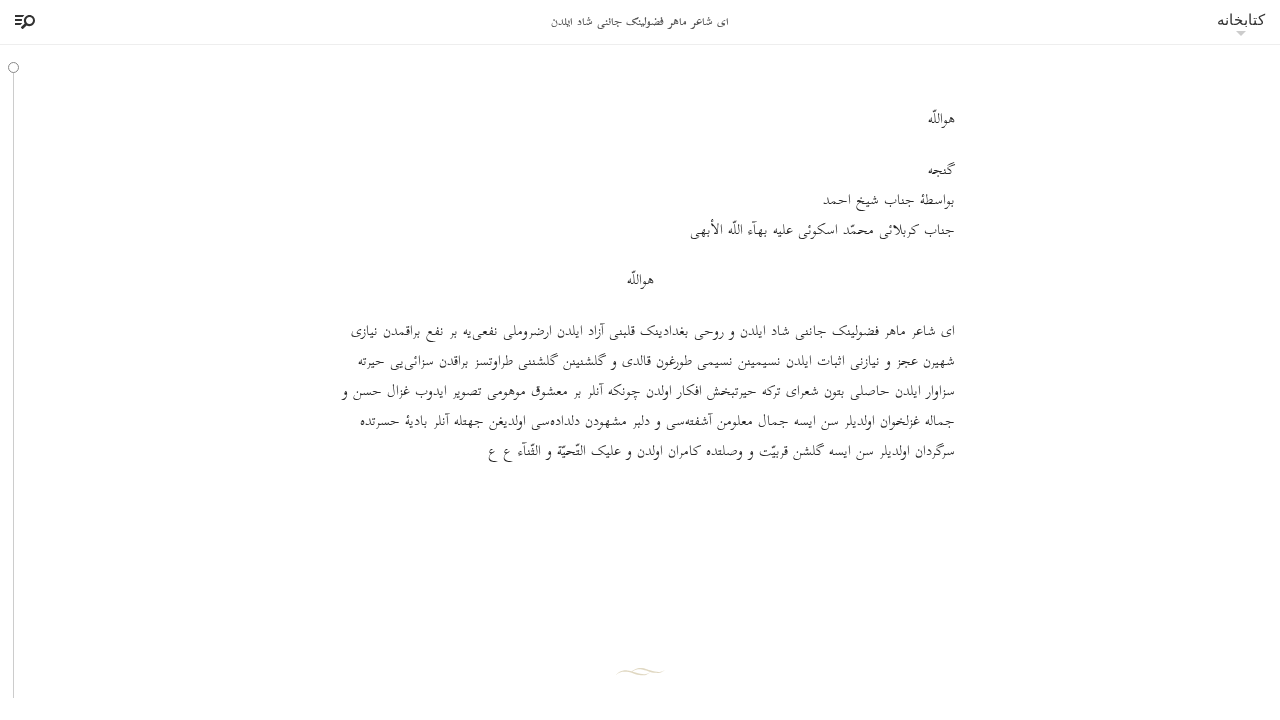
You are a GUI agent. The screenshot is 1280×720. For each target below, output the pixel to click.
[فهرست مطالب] (22, 22)
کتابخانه (1241, 19)
